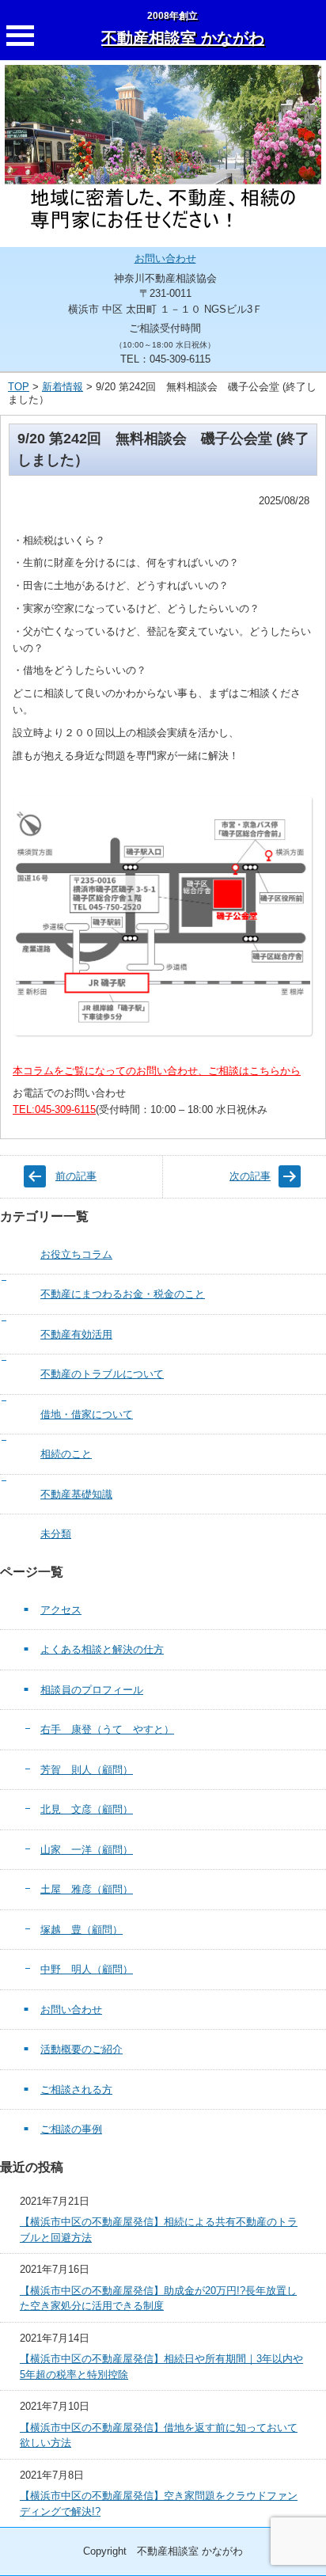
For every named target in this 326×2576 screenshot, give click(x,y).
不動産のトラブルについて (102, 1374)
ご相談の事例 (71, 2129)
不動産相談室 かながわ (183, 38)
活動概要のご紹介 (81, 2049)
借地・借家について (87, 1414)
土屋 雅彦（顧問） (87, 1889)
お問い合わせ (165, 258)
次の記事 (250, 1176)
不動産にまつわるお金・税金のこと (123, 1294)
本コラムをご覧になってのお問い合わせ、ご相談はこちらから (157, 1071)
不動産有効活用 (76, 1334)
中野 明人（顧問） (87, 1969)
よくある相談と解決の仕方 (102, 1649)
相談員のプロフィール (92, 1690)
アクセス (61, 1610)
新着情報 (63, 387)
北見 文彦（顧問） (87, 1809)
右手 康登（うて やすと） (107, 1729)
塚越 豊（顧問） (81, 1930)
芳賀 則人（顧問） (87, 1770)
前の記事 (76, 1176)
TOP (19, 387)
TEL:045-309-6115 (54, 1109)
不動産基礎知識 (76, 1494)
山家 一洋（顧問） (87, 1850)
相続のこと (66, 1454)
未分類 (56, 1534)
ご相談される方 (76, 2090)
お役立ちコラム (76, 1254)
